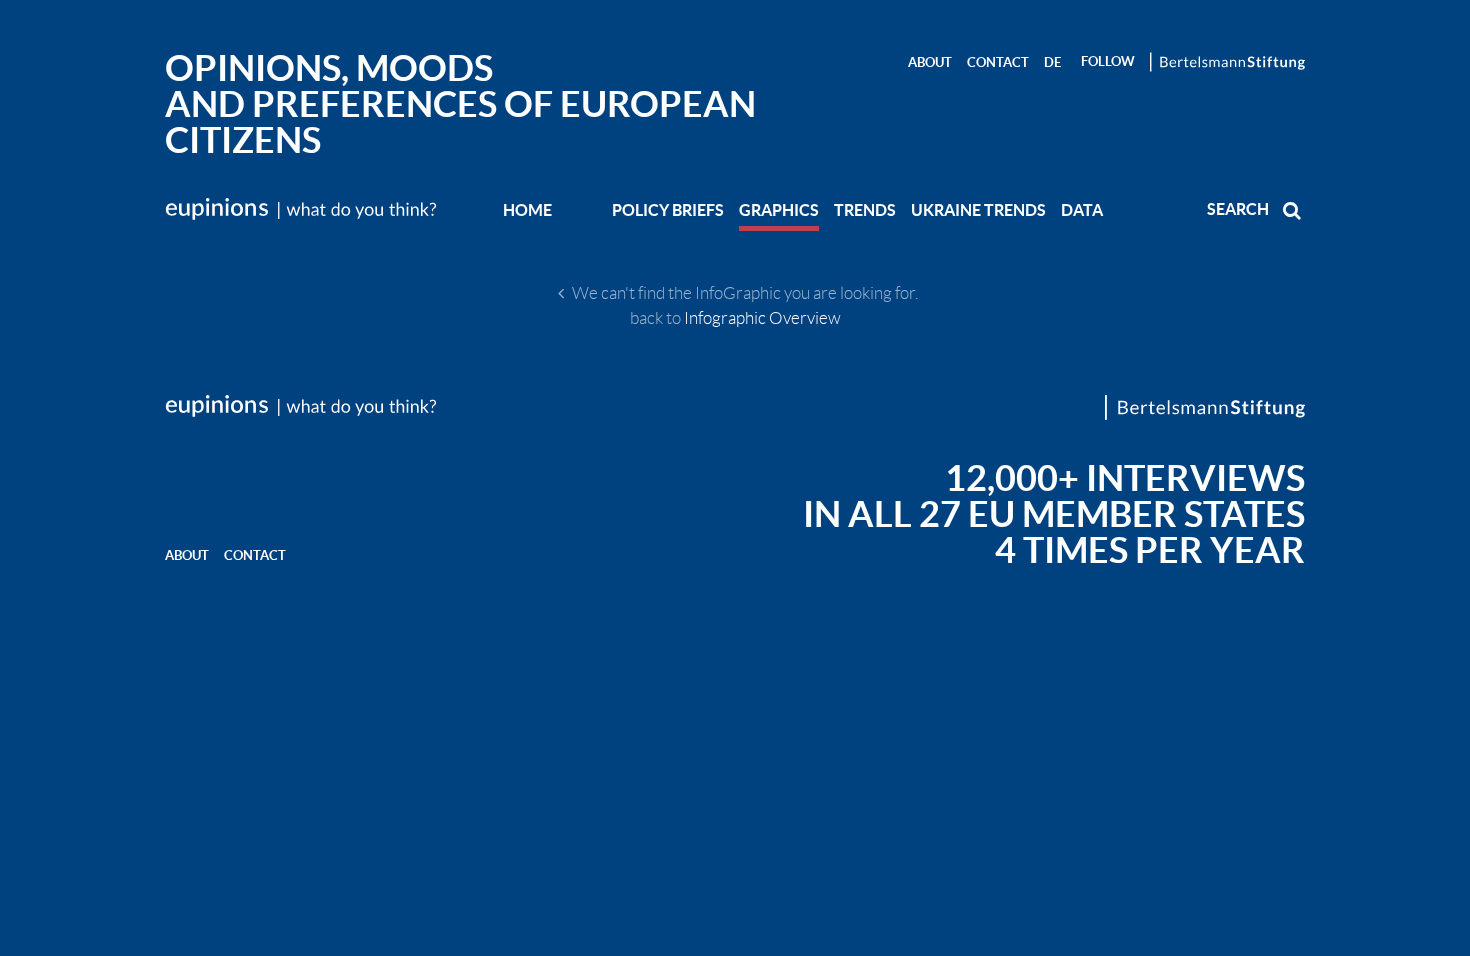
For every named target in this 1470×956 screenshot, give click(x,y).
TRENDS (865, 210)
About (930, 62)
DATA (1082, 210)
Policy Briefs (668, 210)
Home (527, 210)
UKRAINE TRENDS (978, 210)
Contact (998, 62)
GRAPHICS (779, 210)
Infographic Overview (762, 318)
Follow (1108, 61)
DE (1052, 62)
